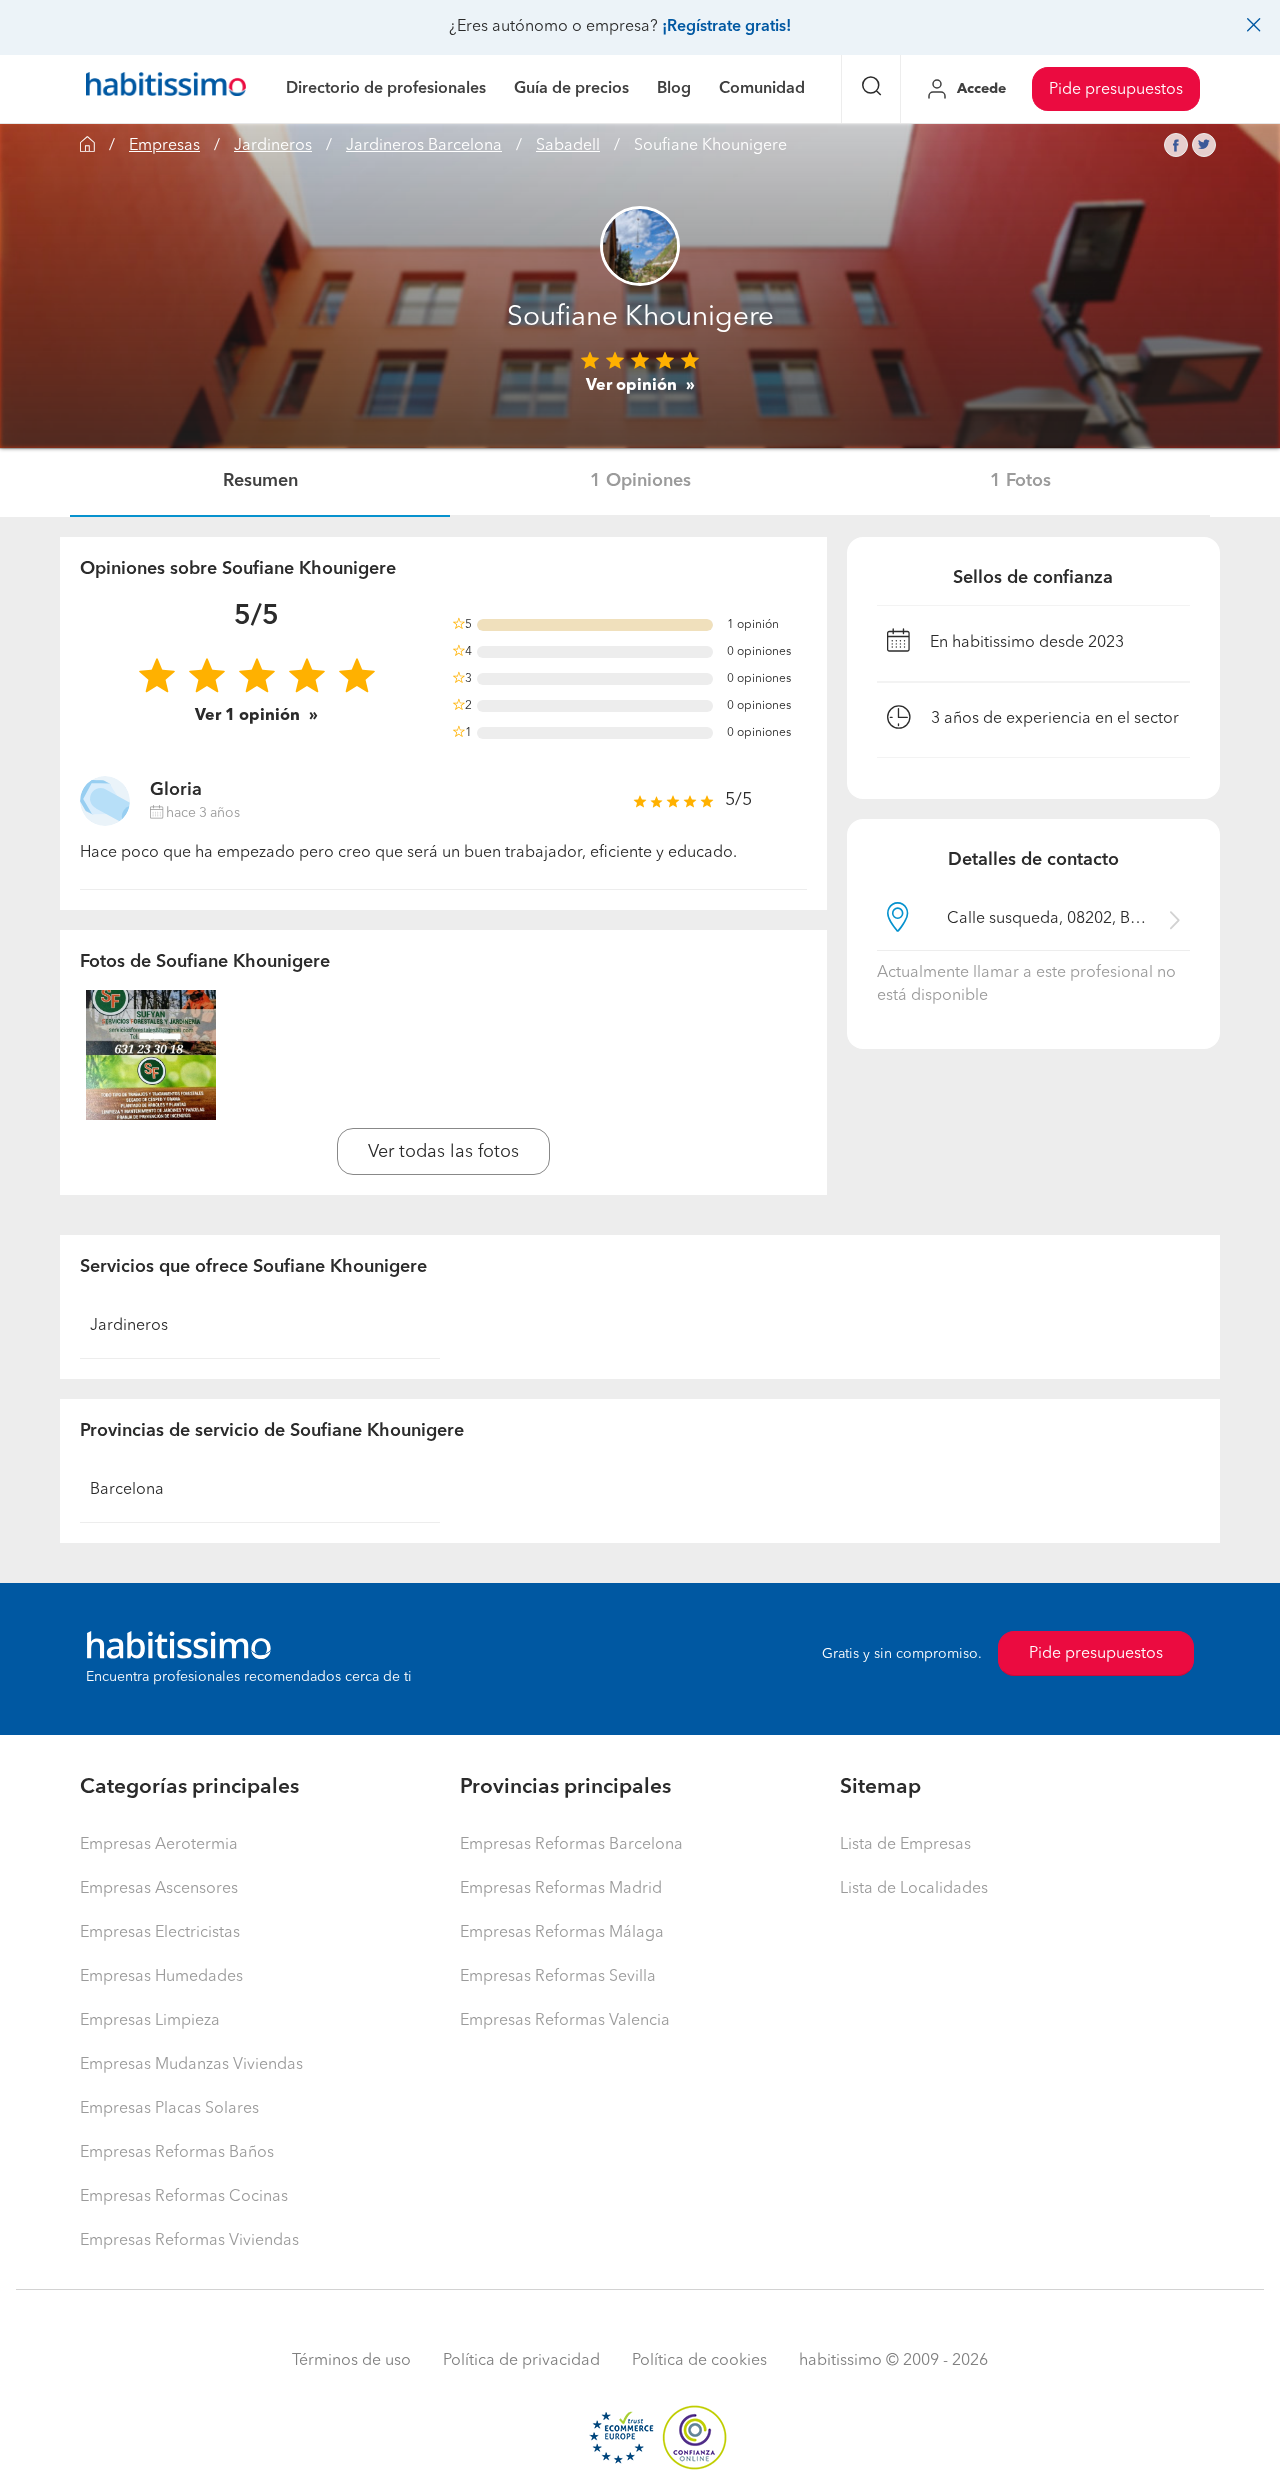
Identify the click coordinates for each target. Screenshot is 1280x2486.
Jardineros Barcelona (424, 146)
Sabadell (568, 146)
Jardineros (273, 146)
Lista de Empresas (905, 1845)
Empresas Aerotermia (159, 1845)
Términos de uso (351, 2361)
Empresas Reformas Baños (177, 2153)
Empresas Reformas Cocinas (184, 2197)
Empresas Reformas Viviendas (189, 2241)
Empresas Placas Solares (169, 2109)
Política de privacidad (521, 2361)
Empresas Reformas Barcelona (571, 1845)
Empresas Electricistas (160, 1933)
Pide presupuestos (1116, 90)
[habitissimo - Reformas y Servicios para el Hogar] (166, 89)
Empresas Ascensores (159, 1889)
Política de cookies (699, 2361)
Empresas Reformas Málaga (562, 1933)
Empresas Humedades (161, 1977)
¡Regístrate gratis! (726, 27)
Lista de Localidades (914, 1889)
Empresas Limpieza (150, 2021)
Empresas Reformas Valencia (565, 2021)
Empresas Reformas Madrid (561, 1889)
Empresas (164, 146)
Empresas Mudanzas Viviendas (191, 2065)
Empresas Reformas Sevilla (558, 1977)
